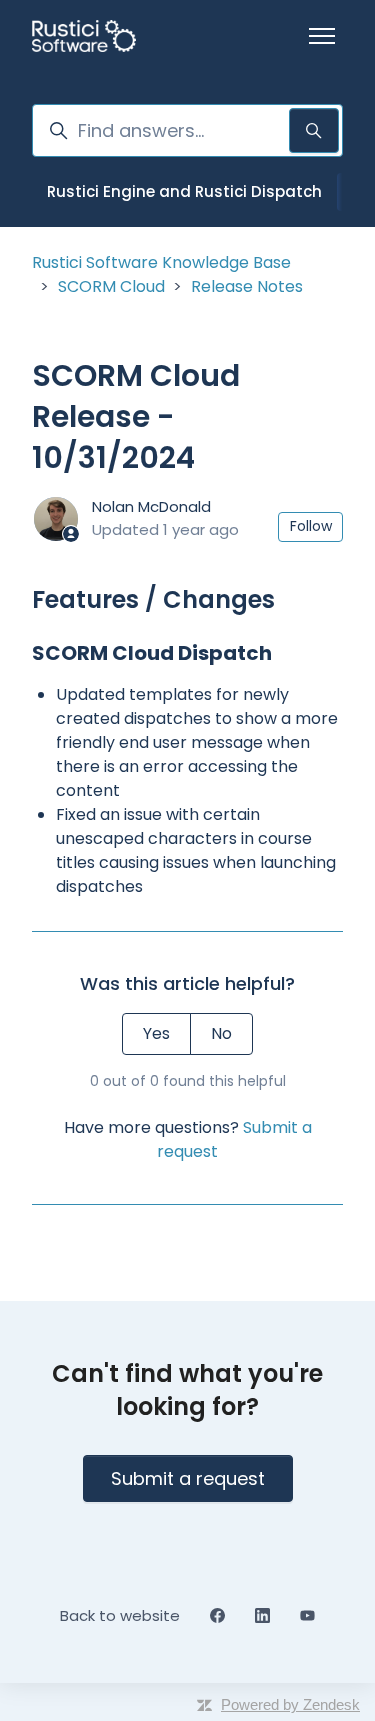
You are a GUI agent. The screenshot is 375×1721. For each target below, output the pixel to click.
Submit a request (188, 1478)
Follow (311, 526)
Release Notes (247, 286)
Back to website (120, 1615)
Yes (156, 1033)
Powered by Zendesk (290, 1704)
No (221, 1033)
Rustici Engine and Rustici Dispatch (184, 191)
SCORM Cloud (111, 286)
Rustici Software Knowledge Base (161, 262)
